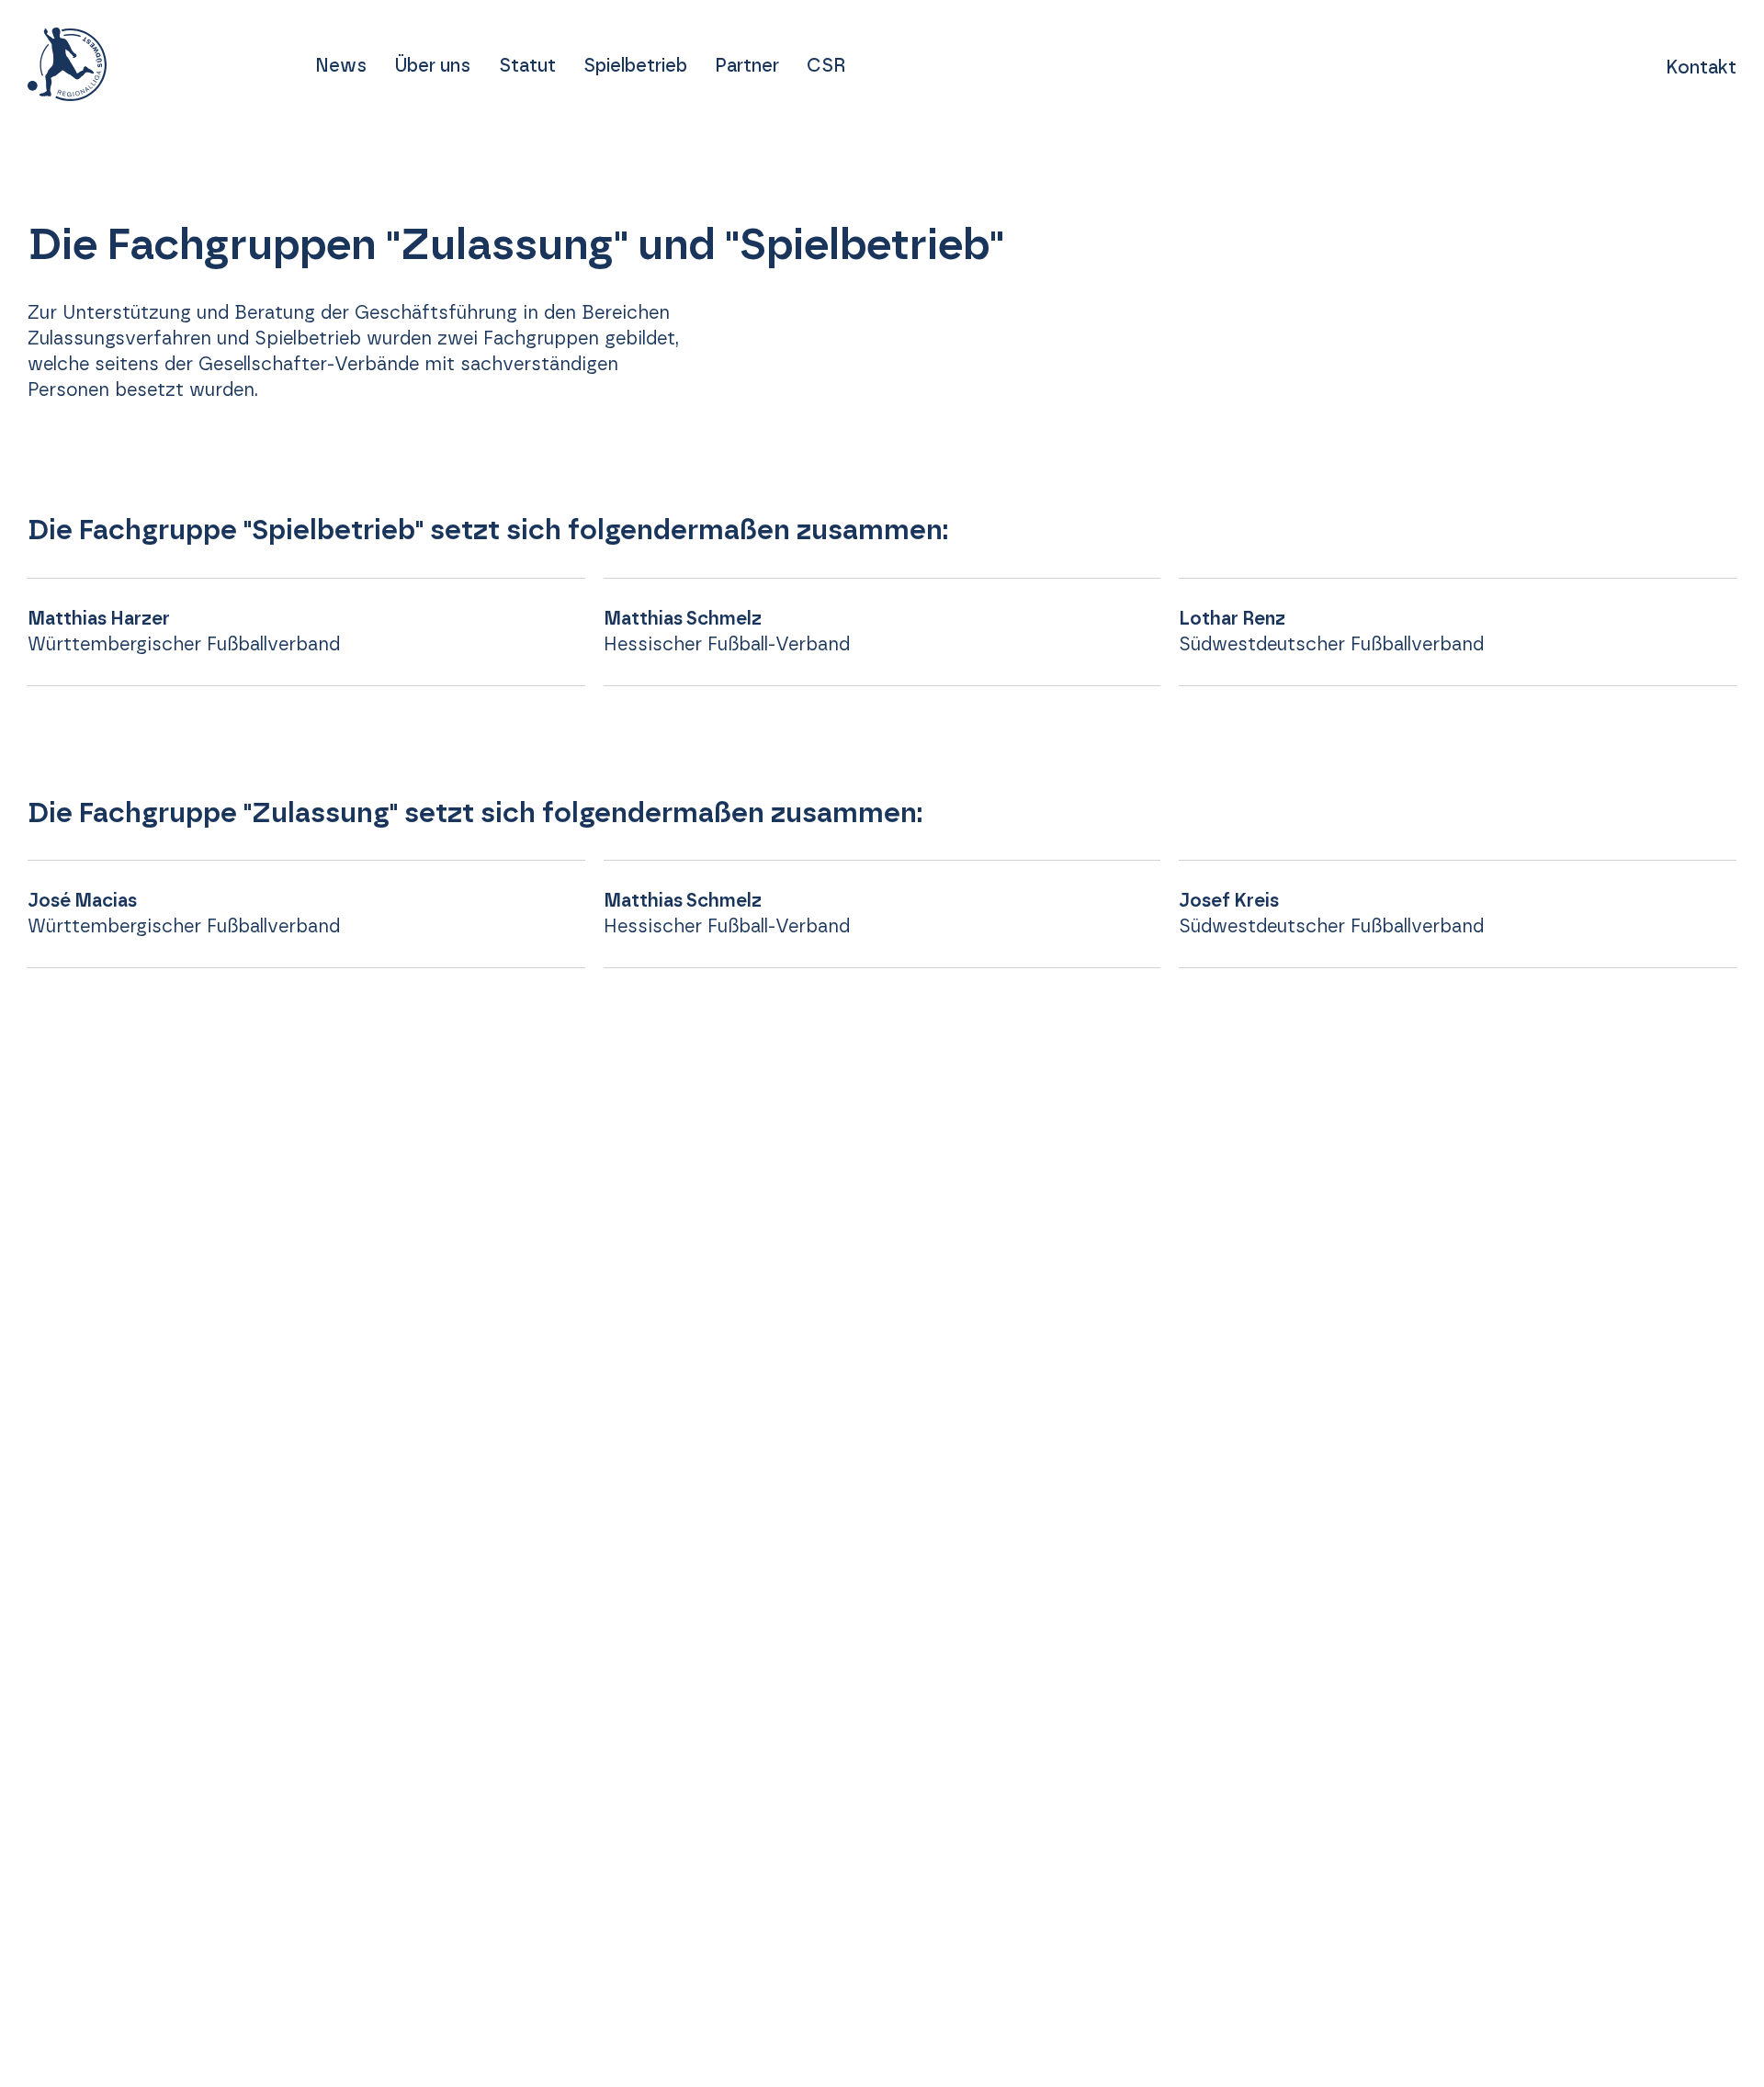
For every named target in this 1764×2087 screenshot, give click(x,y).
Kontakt (1701, 68)
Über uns (432, 66)
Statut (527, 66)
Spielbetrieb (635, 66)
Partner (747, 66)
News (341, 66)
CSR (826, 66)
